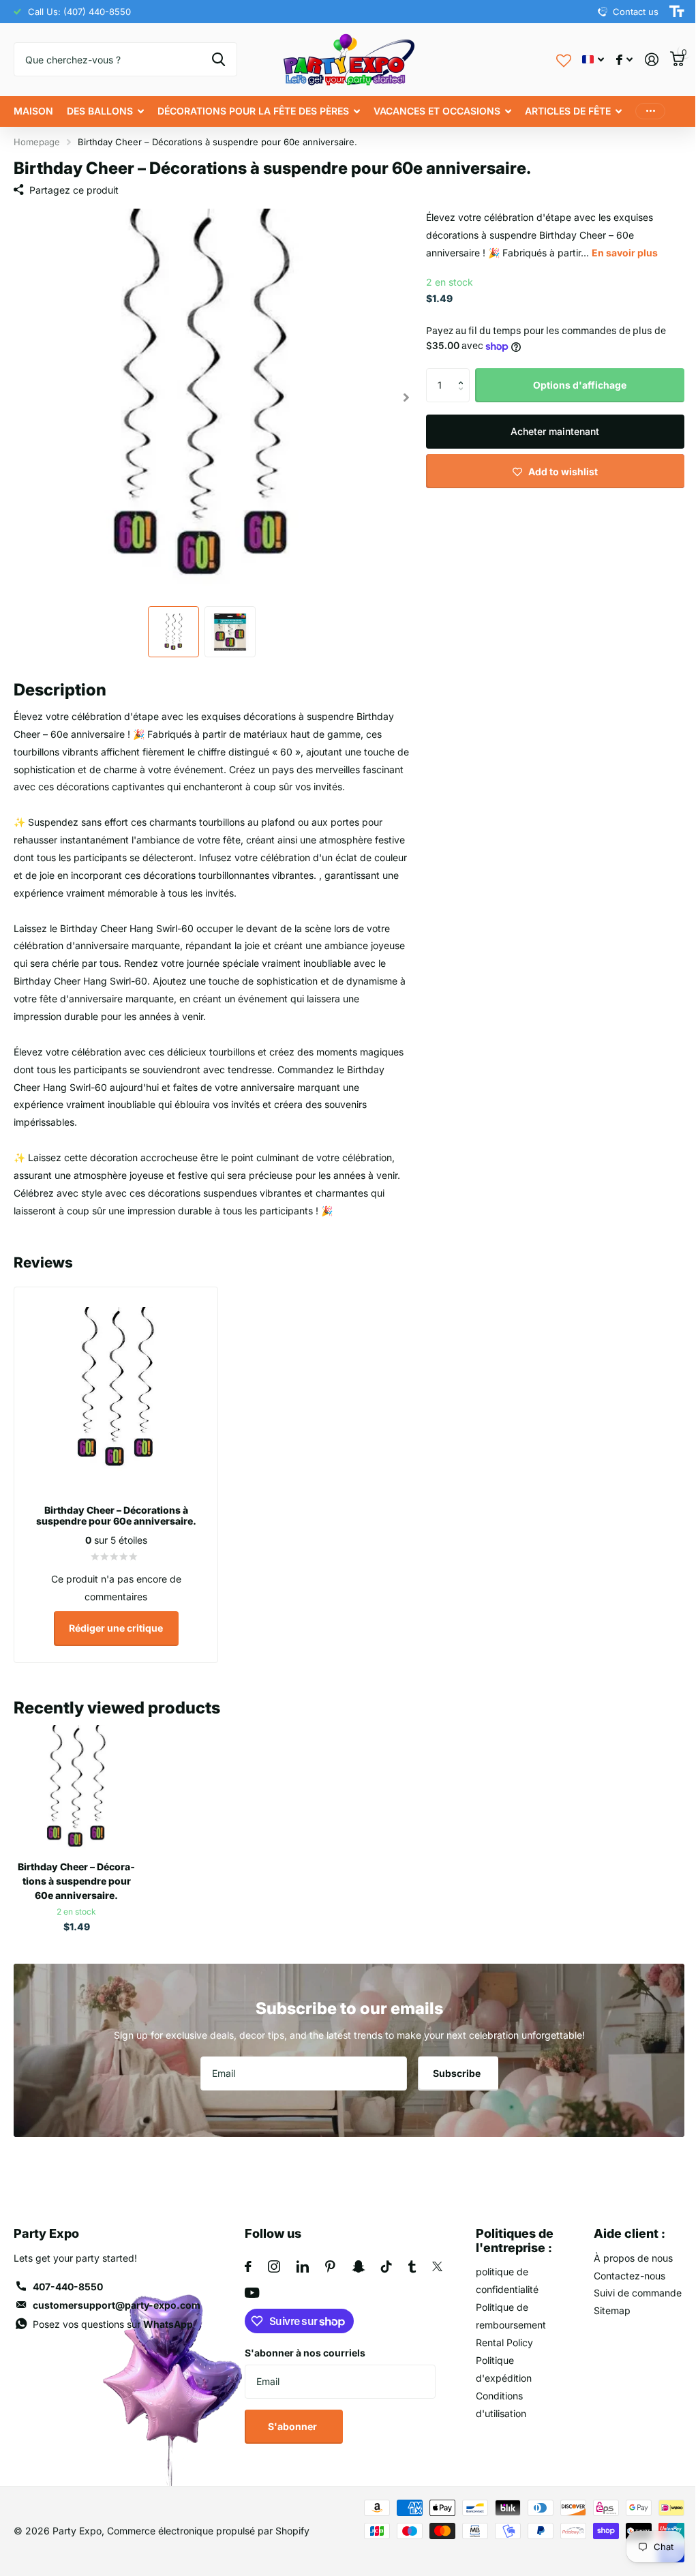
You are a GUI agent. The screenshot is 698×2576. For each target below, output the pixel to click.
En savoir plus (619, 253)
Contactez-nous (621, 2267)
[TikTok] (384, 2258)
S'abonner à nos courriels (302, 2345)
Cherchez (214, 59)
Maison (33, 111)
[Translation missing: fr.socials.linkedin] (300, 2258)
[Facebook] (245, 2258)
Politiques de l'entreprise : (509, 2232)
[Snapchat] (355, 2258)
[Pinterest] (328, 2258)
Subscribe (453, 2065)
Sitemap (604, 2302)
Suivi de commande (629, 2285)
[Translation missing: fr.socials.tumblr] (409, 2258)
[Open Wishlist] (553, 59)
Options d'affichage (572, 385)
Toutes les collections (105, 111)
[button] (458, 373)
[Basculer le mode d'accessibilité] (667, 12)
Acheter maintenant (547, 431)
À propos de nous (625, 2250)
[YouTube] (249, 2285)
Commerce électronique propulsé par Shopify (208, 2522)
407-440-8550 (68, 2278)
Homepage (37, 142)
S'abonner (291, 2418)
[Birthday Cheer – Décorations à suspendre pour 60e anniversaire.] (75, 1781)
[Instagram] (271, 2258)
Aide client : (621, 2225)
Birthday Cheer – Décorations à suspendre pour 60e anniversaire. (76, 1873)
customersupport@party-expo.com (117, 2297)
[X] (435, 2258)
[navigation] (171, 626)
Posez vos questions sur (113, 2316)
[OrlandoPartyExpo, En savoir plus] (614, 60)
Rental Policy (498, 2334)
